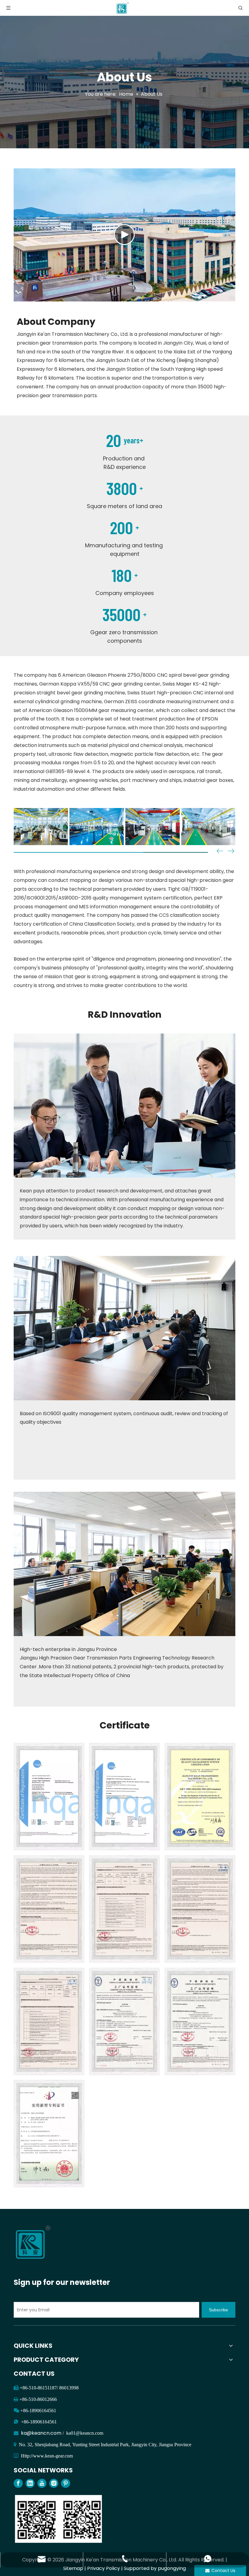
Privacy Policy (104, 2568)
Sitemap (73, 2568)
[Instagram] (54, 2483)
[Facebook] (18, 2483)
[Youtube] (42, 2483)
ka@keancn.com (42, 2433)
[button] (231, 852)
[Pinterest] (66, 2483)
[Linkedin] (30, 2483)
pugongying (172, 2568)
